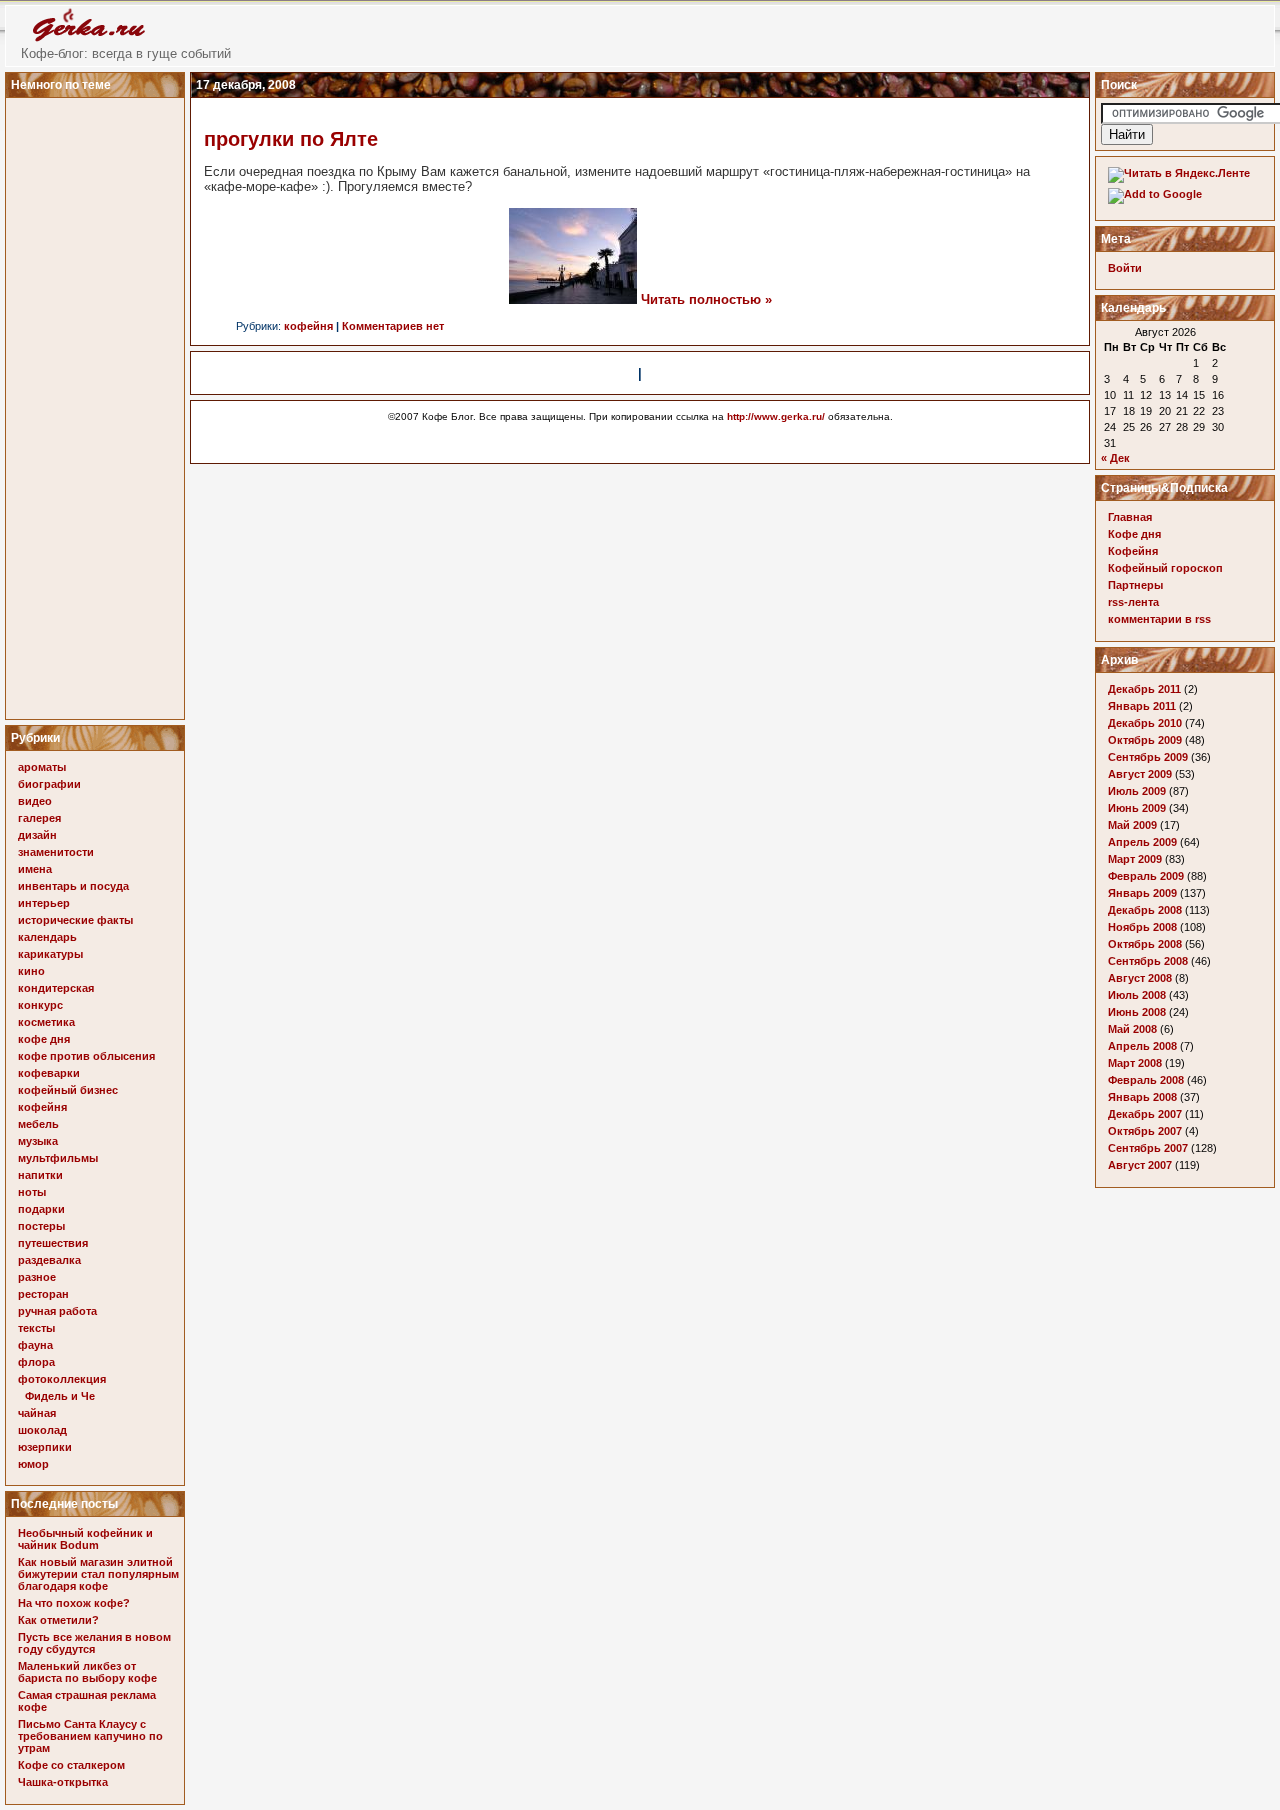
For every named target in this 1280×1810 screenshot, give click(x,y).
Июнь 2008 (1137, 1012)
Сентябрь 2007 (1148, 1148)
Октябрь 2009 (1145, 740)
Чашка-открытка (63, 1782)
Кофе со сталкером (71, 1765)
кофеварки (49, 1073)
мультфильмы (58, 1158)
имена (35, 869)
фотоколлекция (62, 1379)
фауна (35, 1345)
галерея (39, 818)
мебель (38, 1124)
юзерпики (45, 1447)
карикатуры (50, 954)
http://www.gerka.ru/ (776, 416)
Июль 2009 (1137, 791)
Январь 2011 (1142, 706)
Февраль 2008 (1146, 1080)
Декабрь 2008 (1145, 910)
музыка (38, 1141)
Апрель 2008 (1142, 1046)
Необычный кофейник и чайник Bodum (85, 1539)
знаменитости (56, 852)
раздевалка (49, 1260)
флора (36, 1362)
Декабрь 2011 (1144, 689)
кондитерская (56, 988)
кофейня (42, 1107)
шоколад (42, 1430)
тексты (36, 1328)
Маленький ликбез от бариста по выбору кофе (87, 1672)
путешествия (53, 1243)
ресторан (43, 1294)
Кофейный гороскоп (1165, 568)
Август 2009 (1140, 774)
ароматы (42, 767)
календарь (47, 937)
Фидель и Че (60, 1396)
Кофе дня (1134, 534)
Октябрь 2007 (1145, 1131)
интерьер (44, 903)
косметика (46, 1022)
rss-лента (1133, 602)
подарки (41, 1209)
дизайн (37, 835)
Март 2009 (1135, 859)
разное (37, 1277)
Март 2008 (1135, 1063)
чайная (37, 1413)
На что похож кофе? (74, 1603)
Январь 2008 (1142, 1097)
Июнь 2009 (1137, 808)
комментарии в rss (1159, 619)
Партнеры (1135, 585)
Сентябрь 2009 (1148, 757)
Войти (1125, 268)
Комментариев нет (393, 326)
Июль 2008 (1137, 995)
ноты (32, 1192)
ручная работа (57, 1311)
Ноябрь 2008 (1142, 927)
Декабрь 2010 (1145, 723)
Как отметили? (58, 1620)
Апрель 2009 (1142, 842)
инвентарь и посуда (73, 886)
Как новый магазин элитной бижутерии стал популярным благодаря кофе (98, 1574)
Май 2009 (1132, 825)
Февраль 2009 (1146, 876)
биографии (49, 784)
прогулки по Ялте (291, 139)
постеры (41, 1226)
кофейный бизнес (68, 1090)
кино (31, 971)
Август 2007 (1140, 1165)
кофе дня (44, 1039)
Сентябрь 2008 (1148, 961)
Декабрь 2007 (1145, 1114)
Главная (1130, 517)
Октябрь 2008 (1145, 944)
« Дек (1115, 458)
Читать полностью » (706, 299)
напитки (40, 1175)
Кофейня (1133, 551)
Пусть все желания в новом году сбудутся (94, 1643)
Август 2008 (1140, 978)
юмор (33, 1464)
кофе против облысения (86, 1056)
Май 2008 (1132, 1029)
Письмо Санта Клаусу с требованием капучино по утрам (90, 1736)
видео (35, 801)
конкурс (40, 1005)
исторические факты (75, 920)
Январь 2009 (1142, 893)
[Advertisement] (98, 403)
